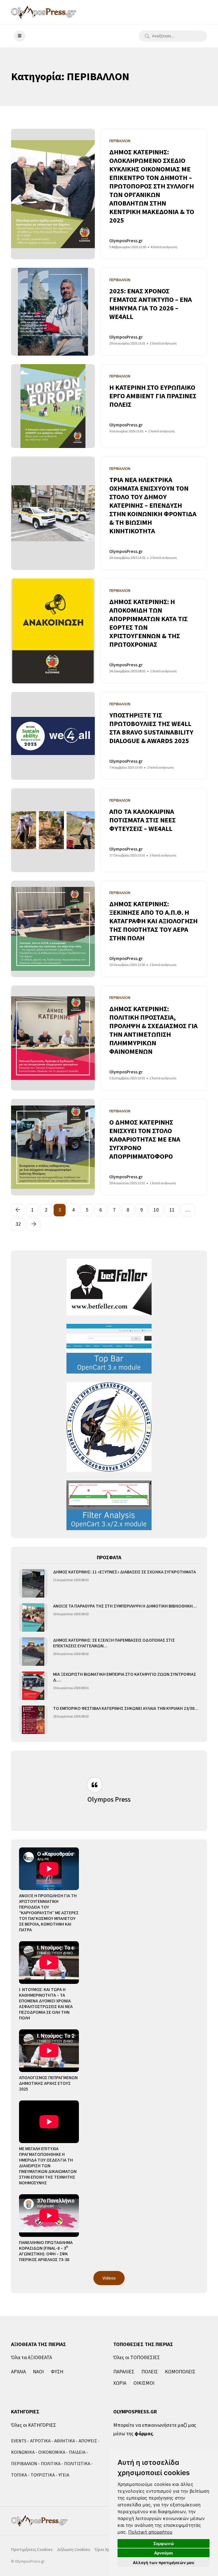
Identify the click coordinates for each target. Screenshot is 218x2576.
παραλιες (124, 2372)
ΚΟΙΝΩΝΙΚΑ (23, 2452)
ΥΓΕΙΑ (64, 2475)
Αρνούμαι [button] (164, 2553)
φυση (57, 2372)
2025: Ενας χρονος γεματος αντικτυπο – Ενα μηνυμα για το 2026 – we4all (151, 304)
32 (18, 1224)
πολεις (150, 2372)
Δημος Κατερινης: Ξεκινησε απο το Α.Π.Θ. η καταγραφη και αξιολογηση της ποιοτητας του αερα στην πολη (153, 921)
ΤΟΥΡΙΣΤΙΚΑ (43, 2475)
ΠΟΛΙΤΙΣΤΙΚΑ (77, 2464)
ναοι (38, 2372)
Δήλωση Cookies (74, 2550)
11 (172, 1210)
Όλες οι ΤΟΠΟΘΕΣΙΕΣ (137, 2358)
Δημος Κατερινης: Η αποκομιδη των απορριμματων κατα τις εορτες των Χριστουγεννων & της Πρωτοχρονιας (148, 623)
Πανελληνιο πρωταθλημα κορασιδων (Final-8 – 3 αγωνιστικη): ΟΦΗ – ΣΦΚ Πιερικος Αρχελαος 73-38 (46, 2251)
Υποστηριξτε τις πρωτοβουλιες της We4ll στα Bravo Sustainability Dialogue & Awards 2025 (151, 728)
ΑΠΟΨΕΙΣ (88, 2441)
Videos (109, 2278)
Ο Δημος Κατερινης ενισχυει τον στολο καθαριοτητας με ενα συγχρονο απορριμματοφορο (145, 1139)
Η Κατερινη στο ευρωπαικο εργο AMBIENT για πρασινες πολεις (153, 396)
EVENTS (19, 2441)
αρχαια (18, 2372)
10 (156, 1210)
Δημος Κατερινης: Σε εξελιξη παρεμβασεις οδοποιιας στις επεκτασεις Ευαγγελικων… (114, 1643)
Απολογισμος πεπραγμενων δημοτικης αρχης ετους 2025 (48, 2083)
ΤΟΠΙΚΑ (19, 2475)
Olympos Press (109, 1800)
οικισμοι (144, 2383)
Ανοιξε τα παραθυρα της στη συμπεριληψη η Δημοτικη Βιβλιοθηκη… (125, 1606)
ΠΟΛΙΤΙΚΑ (51, 2464)
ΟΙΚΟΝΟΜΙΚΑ (52, 2452)
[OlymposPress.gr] (44, 12)
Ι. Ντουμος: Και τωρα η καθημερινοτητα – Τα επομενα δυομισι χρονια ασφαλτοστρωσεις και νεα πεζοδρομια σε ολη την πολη (46, 2004)
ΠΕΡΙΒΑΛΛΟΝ (24, 2464)
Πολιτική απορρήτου (150, 2532)
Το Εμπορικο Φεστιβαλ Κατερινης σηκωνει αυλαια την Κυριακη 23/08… (126, 1708)
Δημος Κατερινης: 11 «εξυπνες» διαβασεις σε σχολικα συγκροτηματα (124, 1572)
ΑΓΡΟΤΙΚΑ (40, 2441)
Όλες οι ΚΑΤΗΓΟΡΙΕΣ (33, 2425)
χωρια (120, 2383)
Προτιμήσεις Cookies (32, 2550)
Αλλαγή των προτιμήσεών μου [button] (163, 2562)
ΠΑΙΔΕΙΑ (77, 2452)
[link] (150, 2532)
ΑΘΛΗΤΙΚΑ (65, 2441)
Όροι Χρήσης (107, 2550)
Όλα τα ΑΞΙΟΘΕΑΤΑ (32, 2358)
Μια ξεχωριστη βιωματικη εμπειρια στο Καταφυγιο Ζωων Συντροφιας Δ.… (125, 1677)
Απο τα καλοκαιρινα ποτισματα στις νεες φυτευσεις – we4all (142, 820)
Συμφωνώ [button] (164, 2543)
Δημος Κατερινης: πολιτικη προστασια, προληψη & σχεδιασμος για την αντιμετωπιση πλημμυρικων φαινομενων (153, 1030)
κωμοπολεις (180, 2372)
